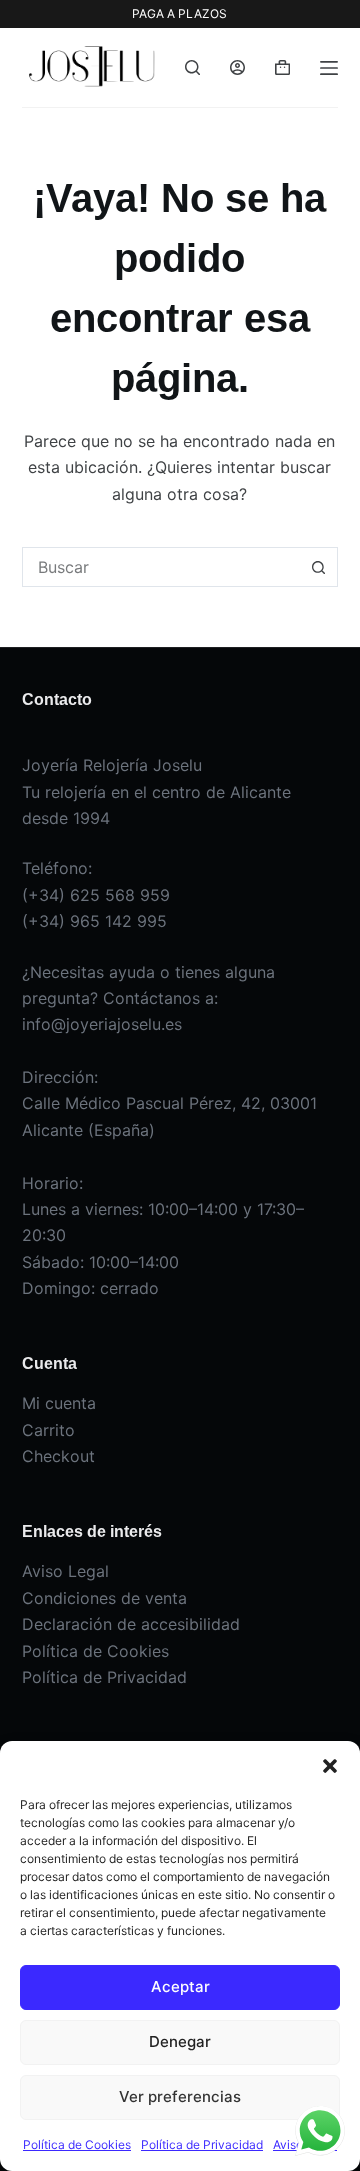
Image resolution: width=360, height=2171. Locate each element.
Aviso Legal (65, 1571)
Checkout (58, 1456)
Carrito (48, 1430)
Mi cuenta (59, 1403)
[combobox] (161, 567)
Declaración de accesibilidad (131, 1624)
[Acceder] (237, 67)
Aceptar (180, 1986)
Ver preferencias (180, 2096)
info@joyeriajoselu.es (102, 1024)
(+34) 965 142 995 (94, 921)
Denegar (180, 2041)
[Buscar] (192, 67)
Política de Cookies (77, 2144)
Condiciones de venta (104, 1598)
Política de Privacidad (202, 2144)
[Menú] (329, 68)
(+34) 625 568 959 (96, 895)
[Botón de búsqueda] (318, 567)
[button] (330, 1766)
